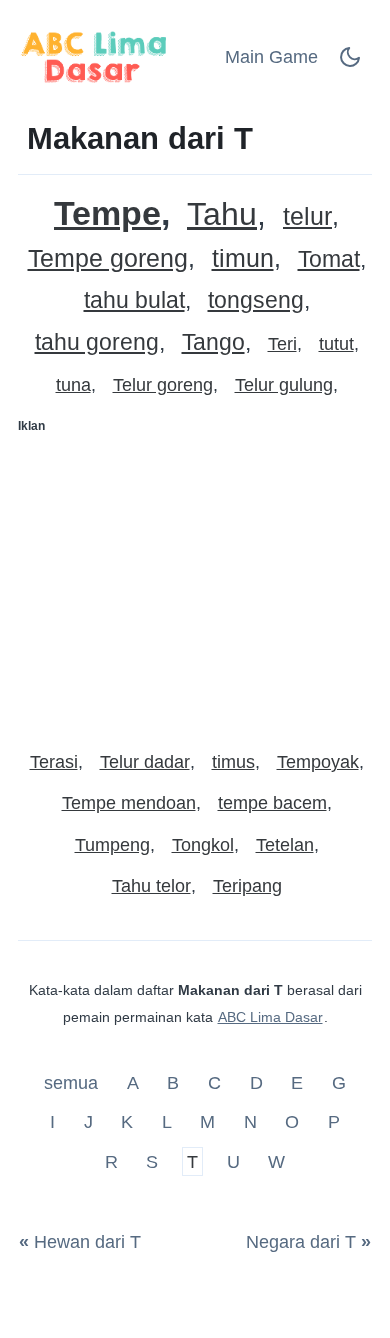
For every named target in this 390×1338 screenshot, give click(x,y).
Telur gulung (284, 385)
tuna (73, 385)
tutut (336, 344)
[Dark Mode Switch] (350, 63)
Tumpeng (112, 845)
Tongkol (203, 845)
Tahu (222, 214)
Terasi (54, 762)
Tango (213, 342)
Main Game (271, 57)
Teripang (247, 886)
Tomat (329, 259)
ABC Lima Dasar (270, 1017)
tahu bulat (134, 300)
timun (243, 258)
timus (233, 762)
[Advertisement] (195, 584)
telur (307, 216)
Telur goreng (163, 385)
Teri (282, 344)
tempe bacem (272, 803)
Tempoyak (318, 762)
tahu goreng (97, 342)
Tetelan (285, 845)
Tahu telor (151, 886)
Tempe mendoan (129, 803)
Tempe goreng (108, 258)
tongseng (256, 300)
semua (73, 1082)
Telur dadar (145, 762)
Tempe (107, 213)
